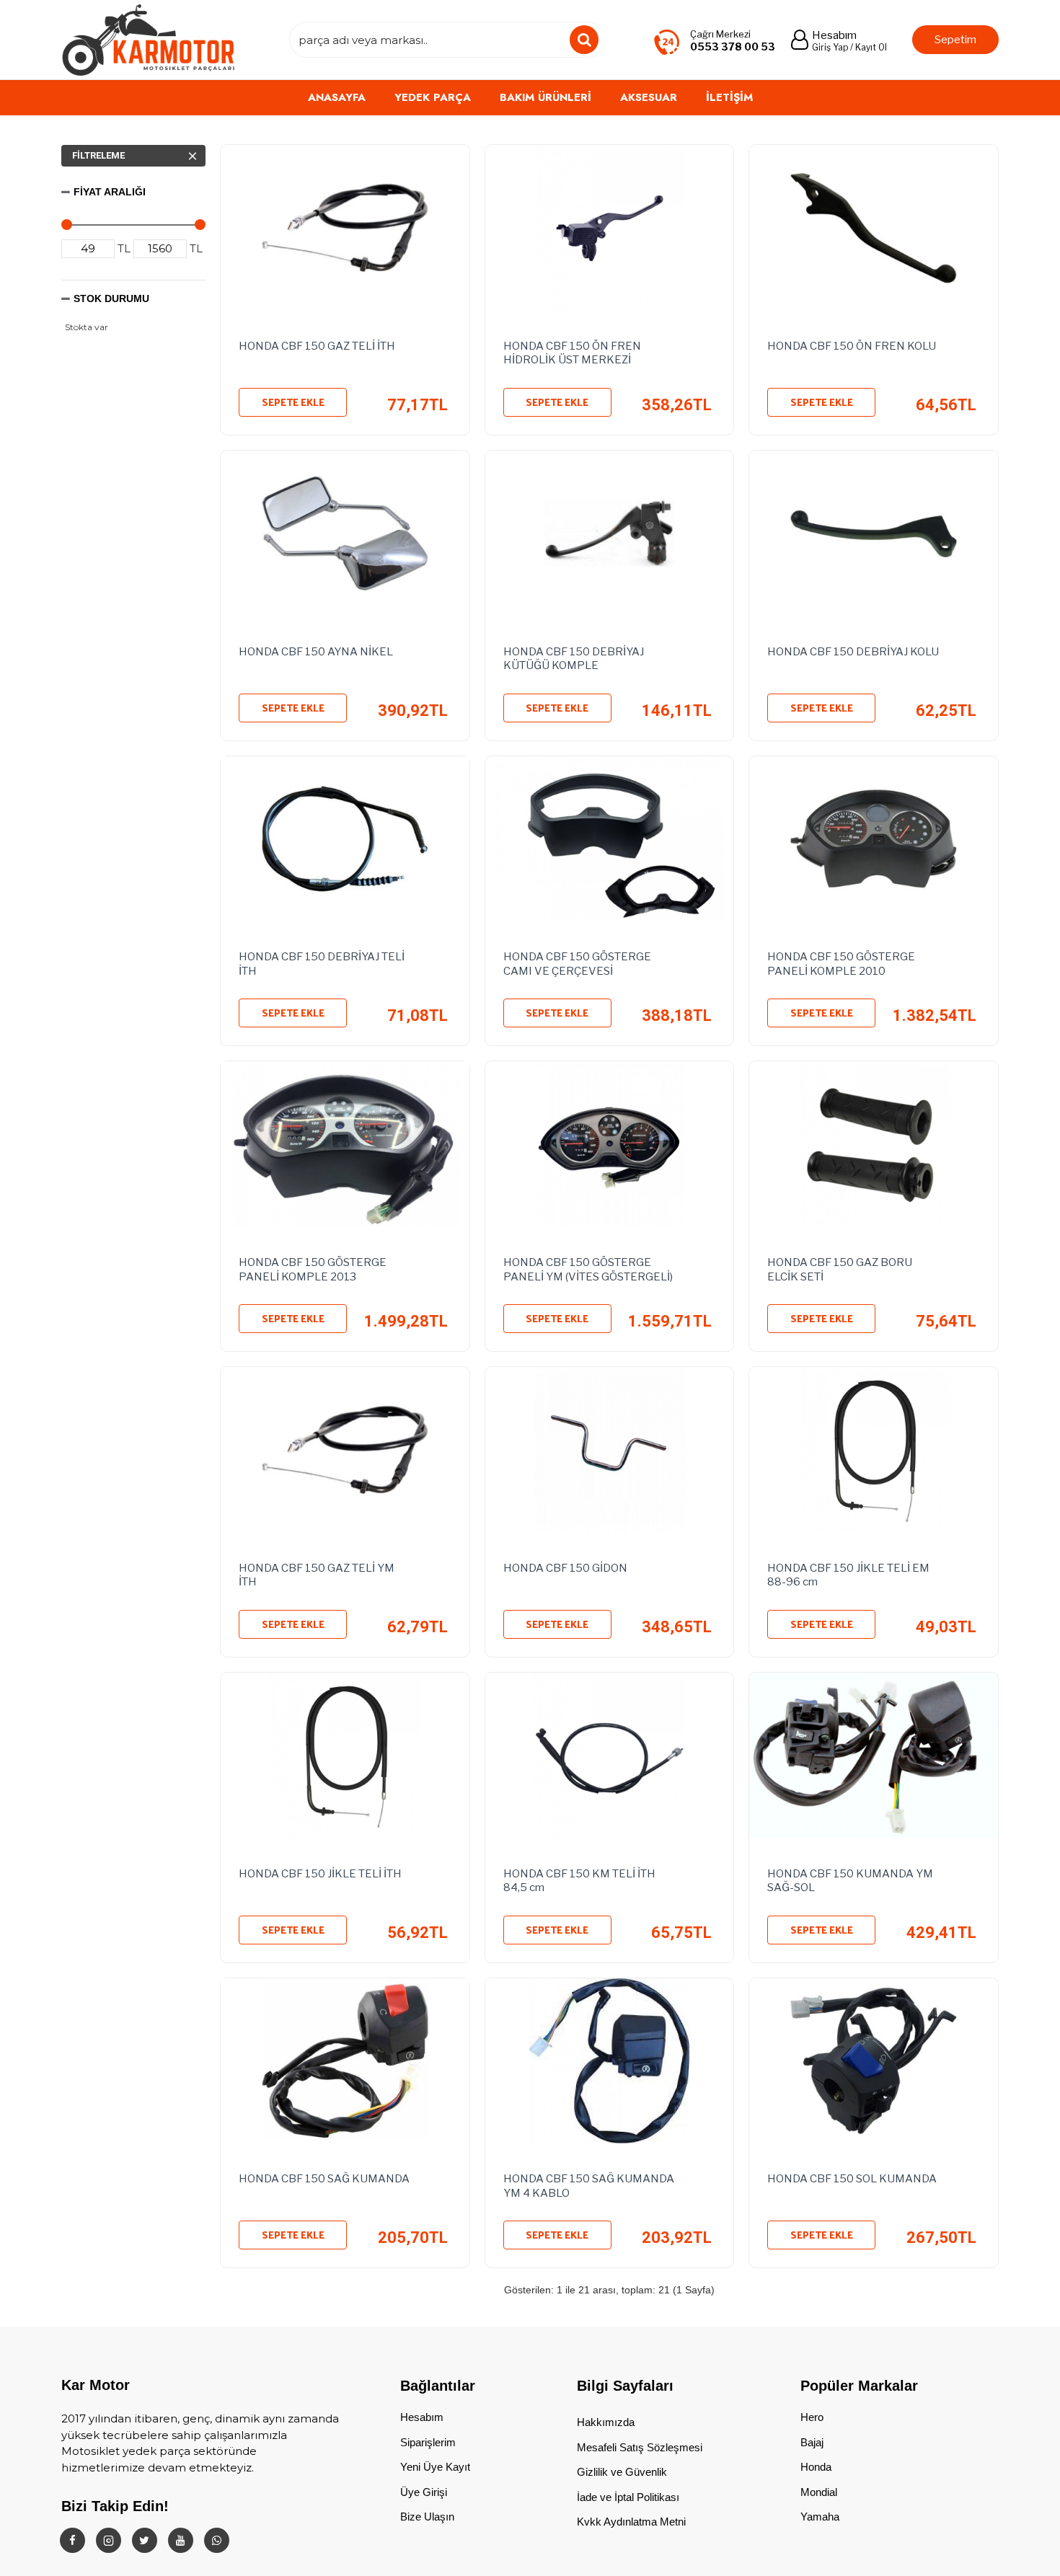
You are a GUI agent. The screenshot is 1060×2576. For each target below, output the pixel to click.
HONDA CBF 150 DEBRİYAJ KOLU (853, 652)
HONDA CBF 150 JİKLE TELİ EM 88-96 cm (848, 1575)
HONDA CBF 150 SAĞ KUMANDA (324, 2179)
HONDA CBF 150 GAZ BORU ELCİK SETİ (840, 1270)
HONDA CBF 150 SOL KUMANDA (852, 2179)
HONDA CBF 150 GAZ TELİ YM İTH (317, 1575)
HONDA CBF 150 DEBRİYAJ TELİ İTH (322, 964)
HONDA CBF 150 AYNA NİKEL (316, 652)
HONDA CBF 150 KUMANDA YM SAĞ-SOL (850, 1881)
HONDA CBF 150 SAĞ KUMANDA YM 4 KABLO (589, 2186)
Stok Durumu (111, 298)
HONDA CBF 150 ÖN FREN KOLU (852, 346)
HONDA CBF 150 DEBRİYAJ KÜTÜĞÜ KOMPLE (574, 659)
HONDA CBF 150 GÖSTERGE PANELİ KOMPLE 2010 (841, 964)
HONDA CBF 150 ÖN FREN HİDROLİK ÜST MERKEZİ (572, 353)
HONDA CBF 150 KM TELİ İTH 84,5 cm (579, 1881)
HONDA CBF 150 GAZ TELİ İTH (317, 346)
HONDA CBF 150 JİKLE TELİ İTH (320, 1874)
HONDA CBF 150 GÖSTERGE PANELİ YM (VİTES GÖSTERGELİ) (588, 1270)
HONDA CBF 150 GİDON (565, 1568)
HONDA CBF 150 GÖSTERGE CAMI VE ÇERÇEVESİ (577, 964)
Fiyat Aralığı (110, 192)
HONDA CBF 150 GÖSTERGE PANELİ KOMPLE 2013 (313, 1270)
